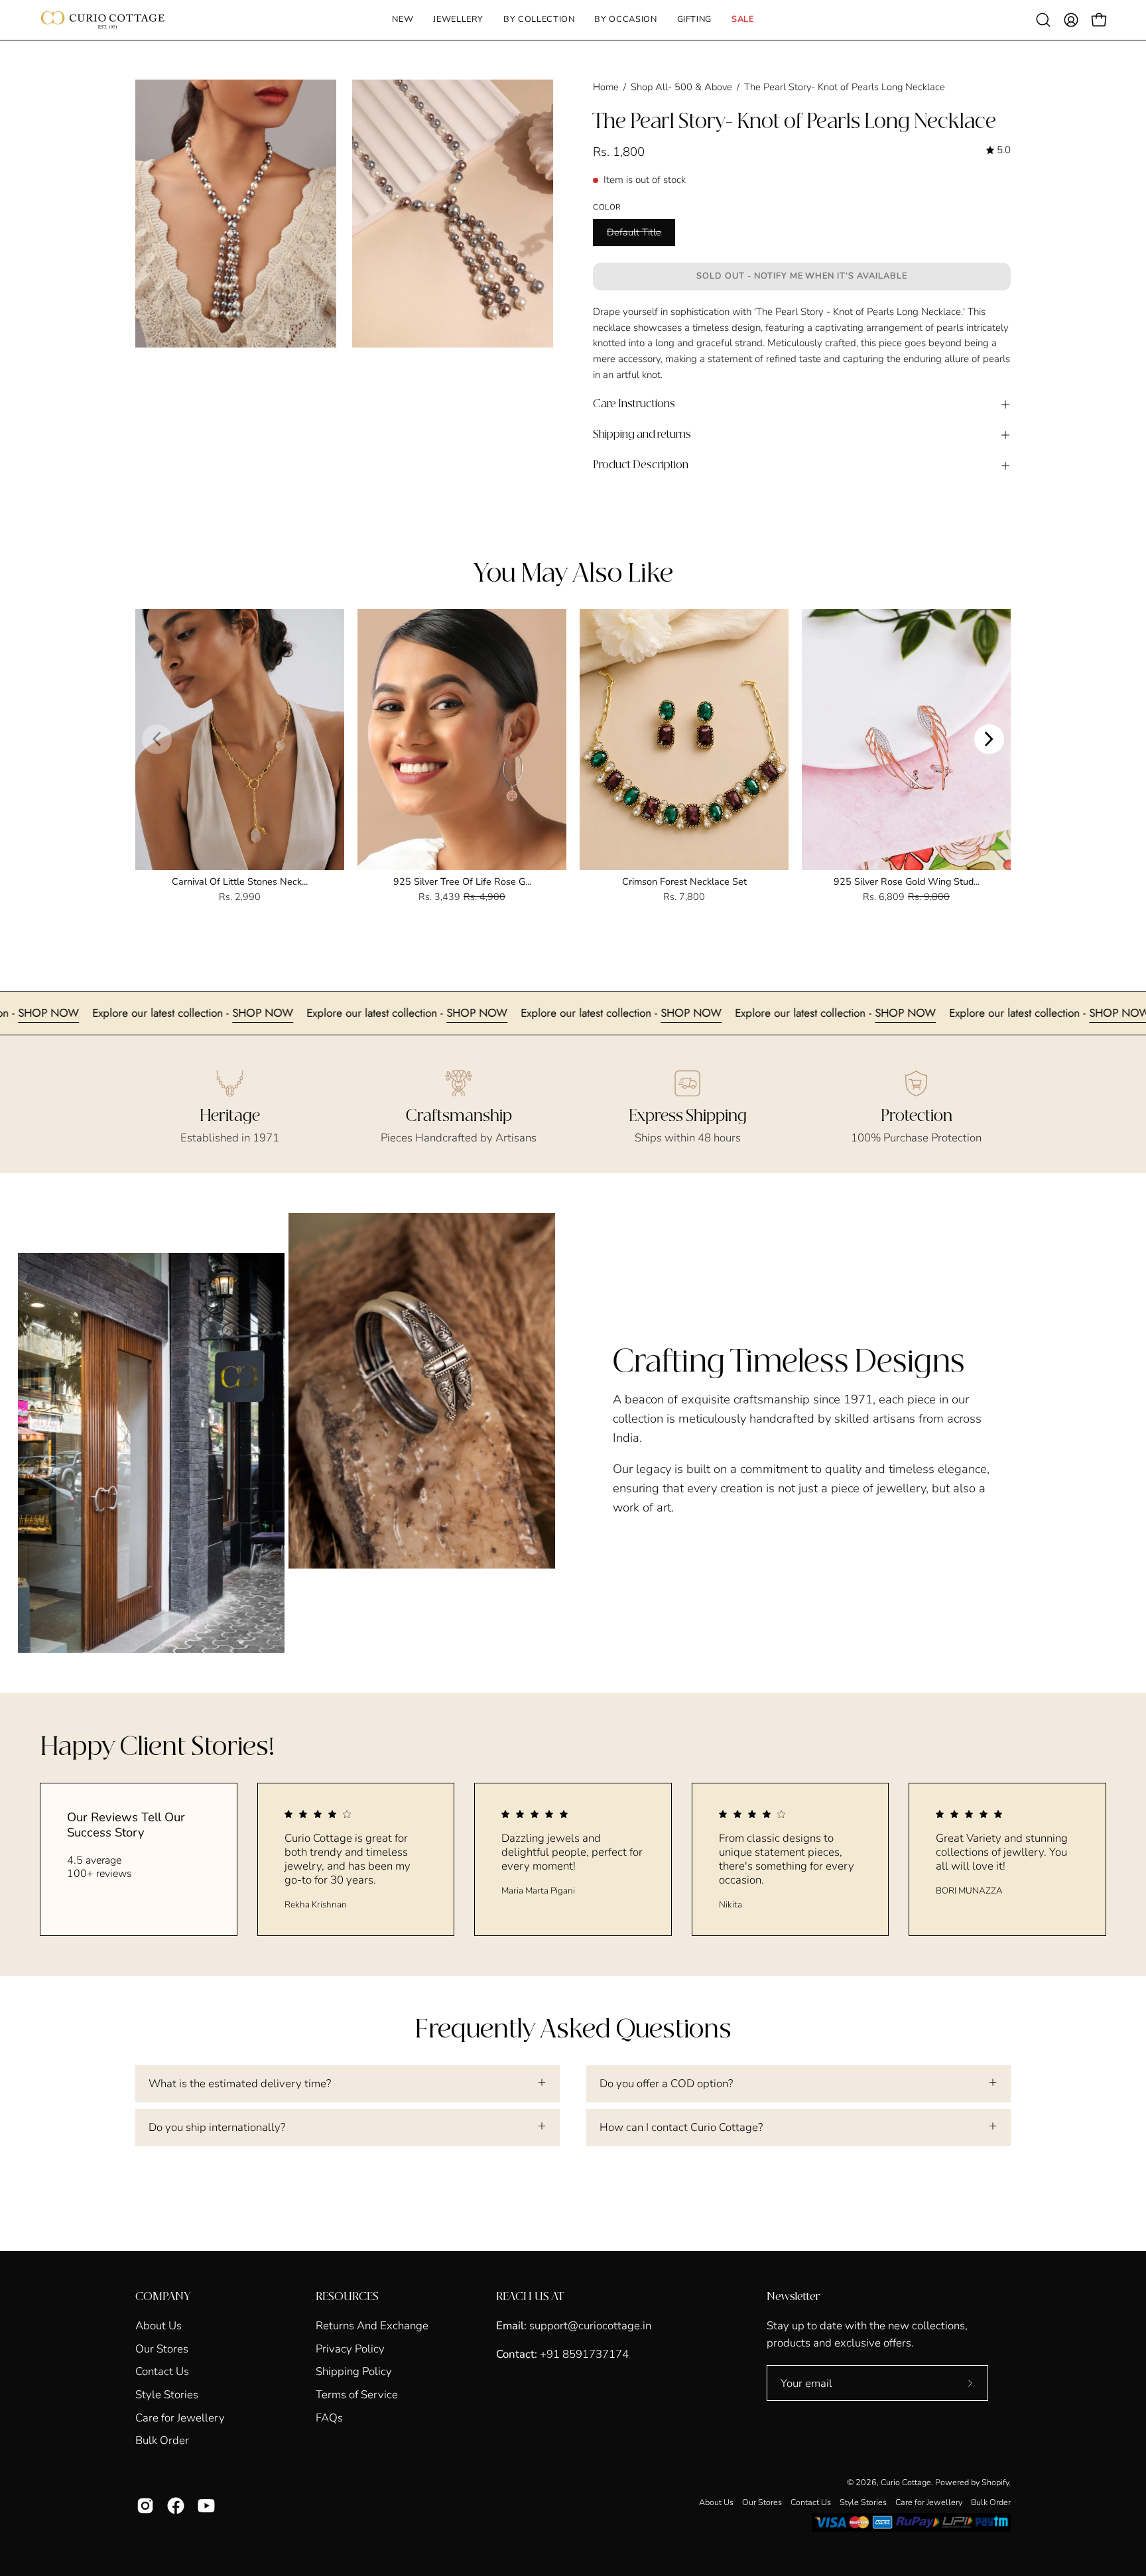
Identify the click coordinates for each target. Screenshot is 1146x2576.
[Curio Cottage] (103, 20)
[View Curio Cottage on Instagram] (145, 2506)
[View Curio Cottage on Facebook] (176, 2506)
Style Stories (167, 2395)
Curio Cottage (906, 2482)
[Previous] (157, 739)
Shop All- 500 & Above (681, 87)
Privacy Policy (350, 2348)
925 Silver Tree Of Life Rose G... (462, 881)
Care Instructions (634, 404)
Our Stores (162, 2348)
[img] (998, 151)
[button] (458, 20)
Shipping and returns (642, 435)
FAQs (329, 2417)
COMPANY (163, 2297)
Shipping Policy (354, 2371)
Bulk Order (162, 2440)
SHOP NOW (164, 1013)
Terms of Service (357, 2395)
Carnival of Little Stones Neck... (240, 881)
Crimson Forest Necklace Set (684, 881)
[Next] (989, 739)
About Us (159, 2326)
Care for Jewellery (180, 2417)
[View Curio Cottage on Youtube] (206, 2506)
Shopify (995, 2482)
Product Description (641, 465)
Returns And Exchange (372, 2326)
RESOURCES (347, 2297)
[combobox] (802, 344)
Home (606, 87)
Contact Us (162, 2371)
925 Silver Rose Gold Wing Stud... (907, 881)
